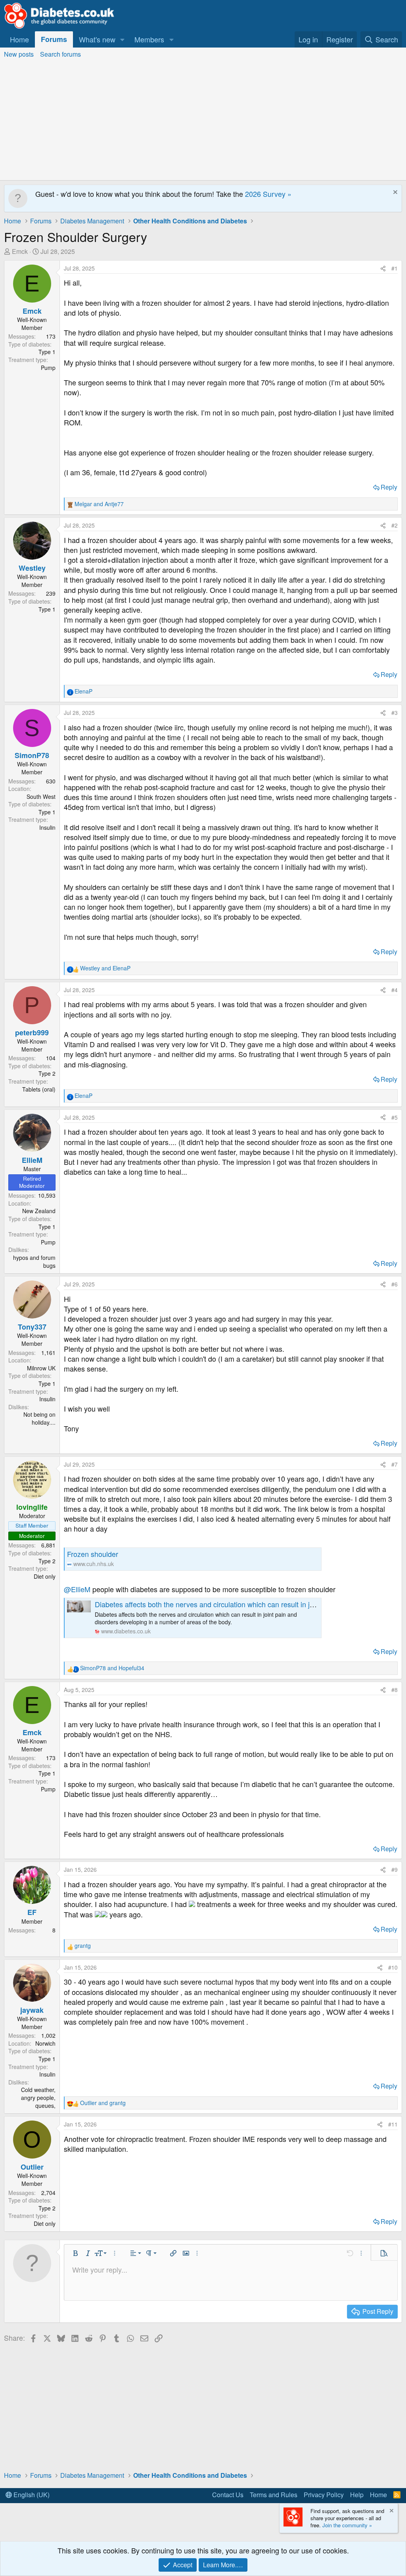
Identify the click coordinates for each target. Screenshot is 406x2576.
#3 (395, 713)
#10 (393, 1967)
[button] (123, 39)
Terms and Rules (274, 2495)
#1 (395, 268)
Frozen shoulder (93, 1554)
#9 (395, 1869)
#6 (395, 1284)
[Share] (383, 269)
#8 (395, 1690)
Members (149, 39)
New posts (19, 54)
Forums (54, 39)
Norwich (45, 2043)
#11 (393, 2124)
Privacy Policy (324, 2495)
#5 (395, 1117)
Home (19, 39)
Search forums (60, 54)
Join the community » (347, 2525)
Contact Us (228, 2495)
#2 (395, 525)
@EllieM (77, 1589)
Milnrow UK (41, 1368)
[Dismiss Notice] (394, 193)
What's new (97, 39)
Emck (20, 251)
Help (357, 2495)
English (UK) (31, 2495)
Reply (389, 487)
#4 (395, 990)
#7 (395, 1464)
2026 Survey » (268, 194)
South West (41, 796)
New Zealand (39, 1211)
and (99, 504)
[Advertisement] (203, 121)
